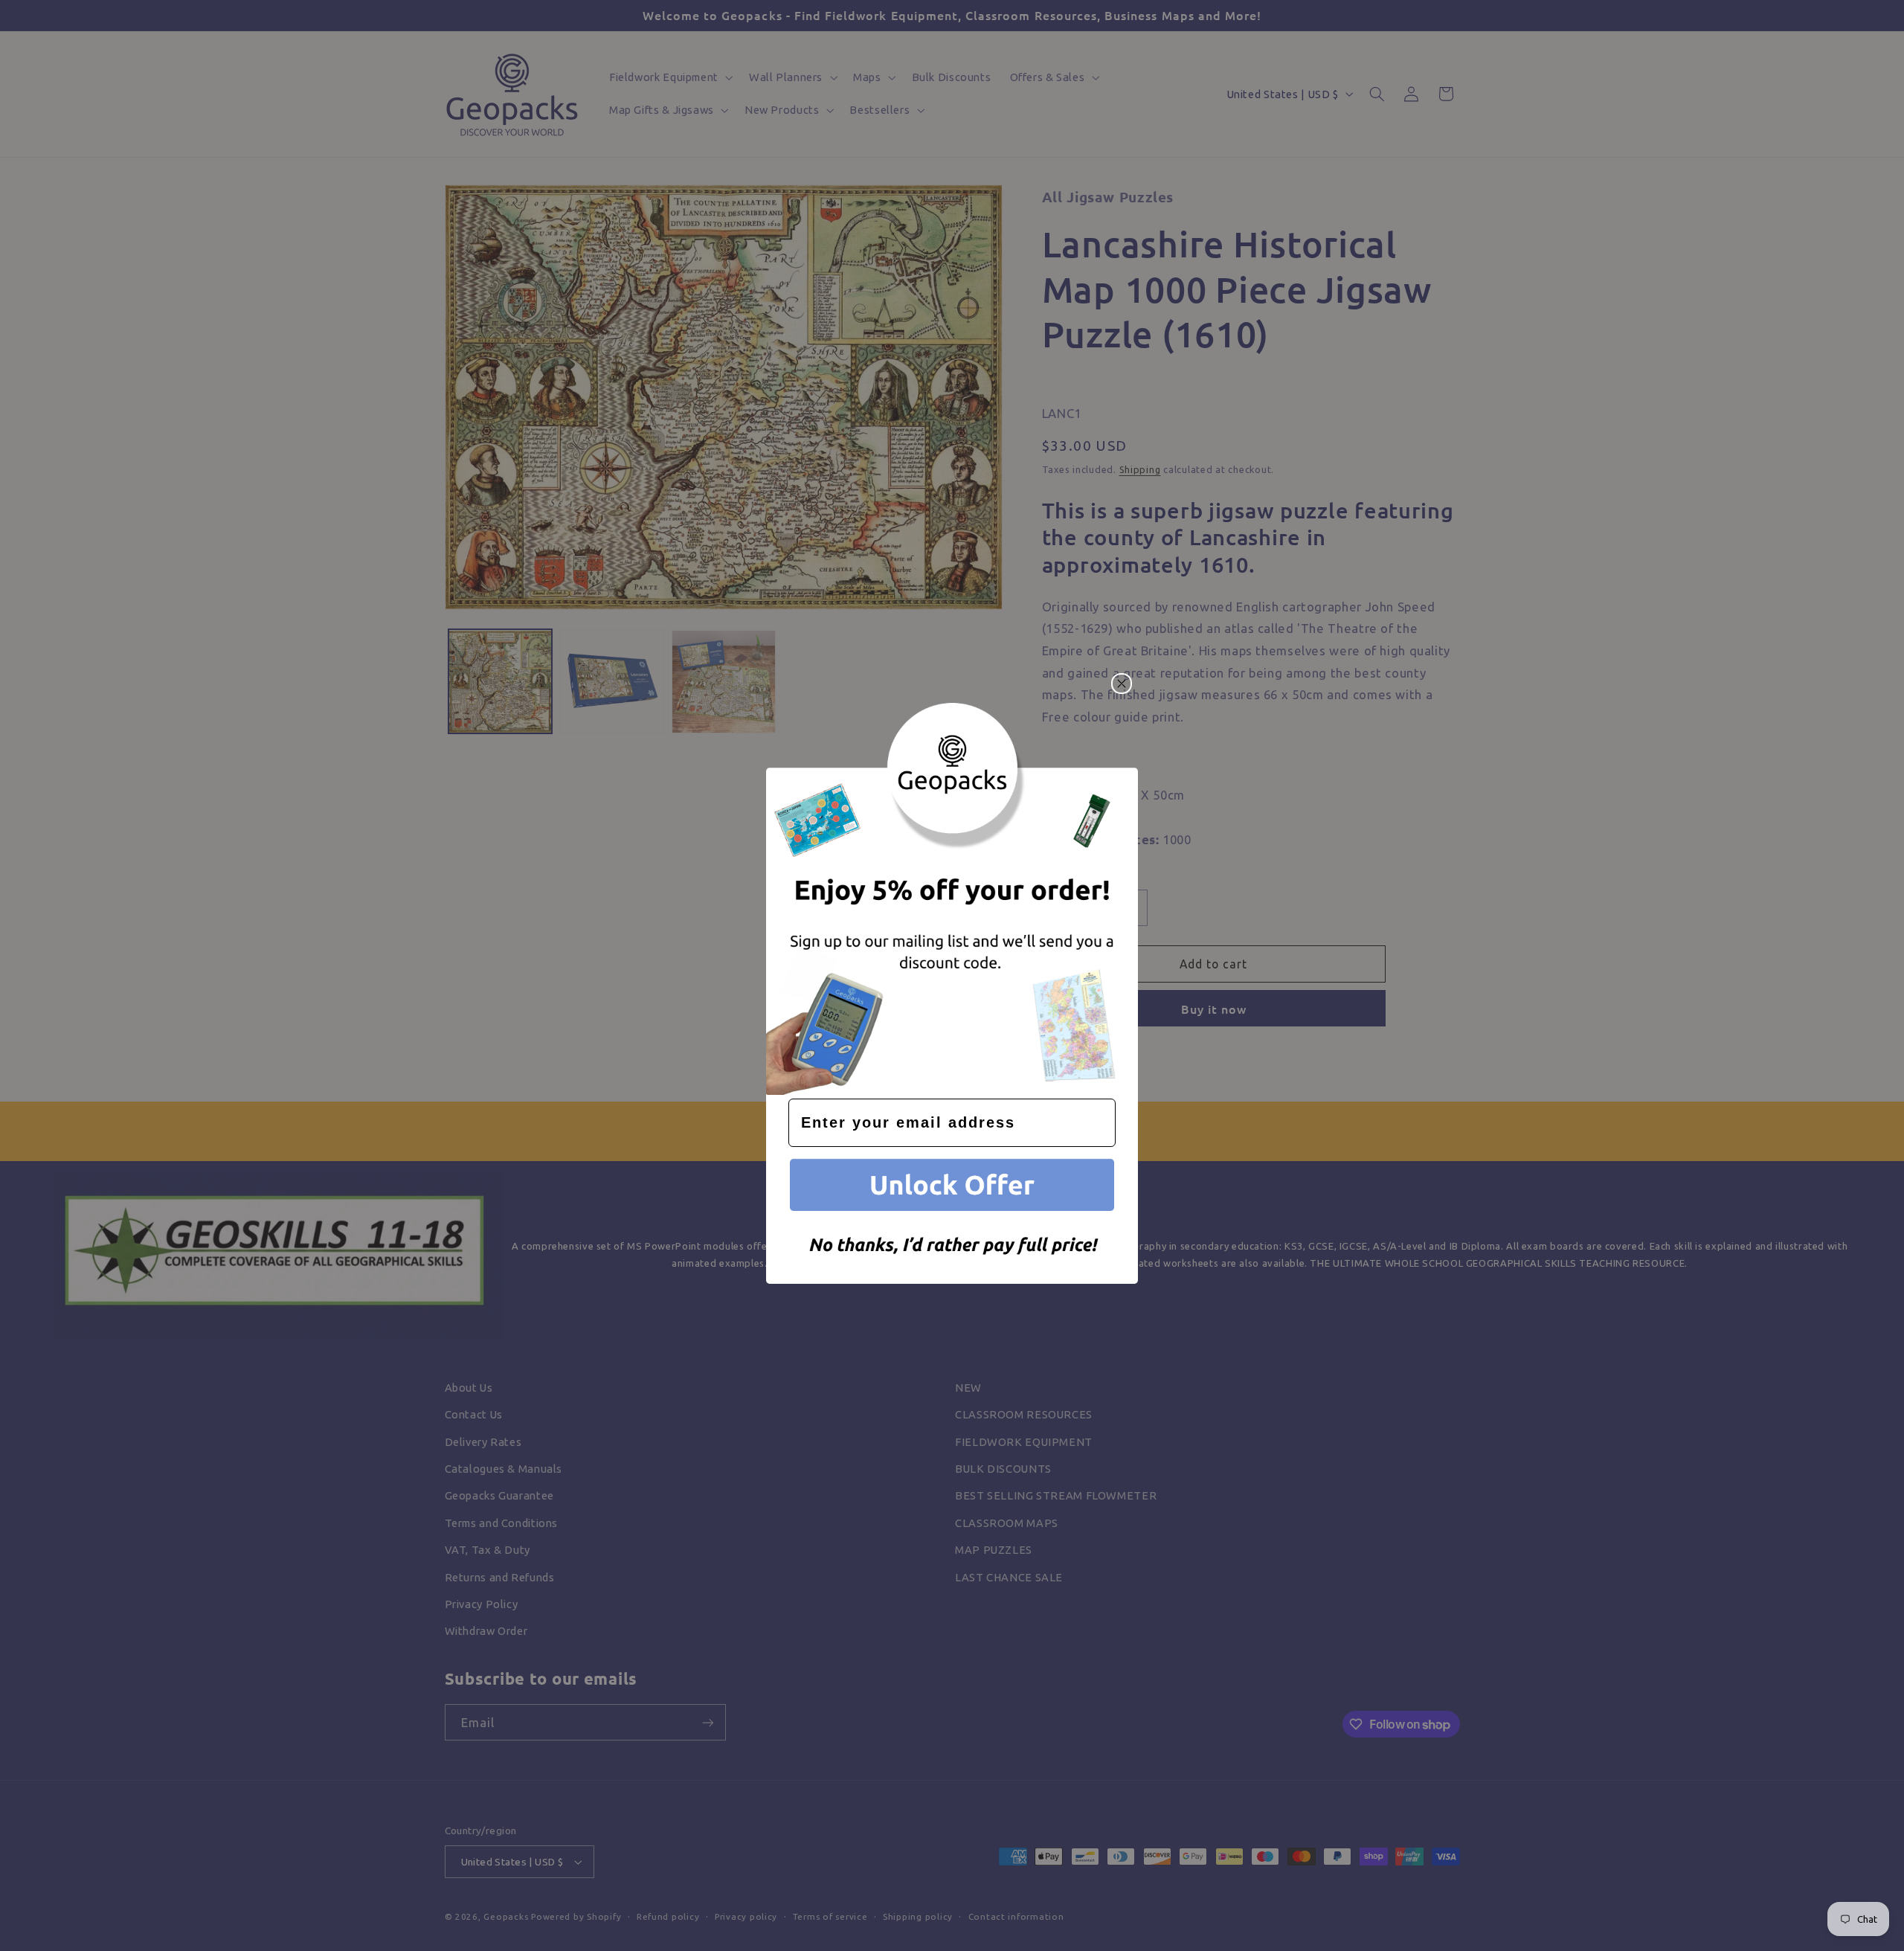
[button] (952, 1187)
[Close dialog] (1122, 684)
